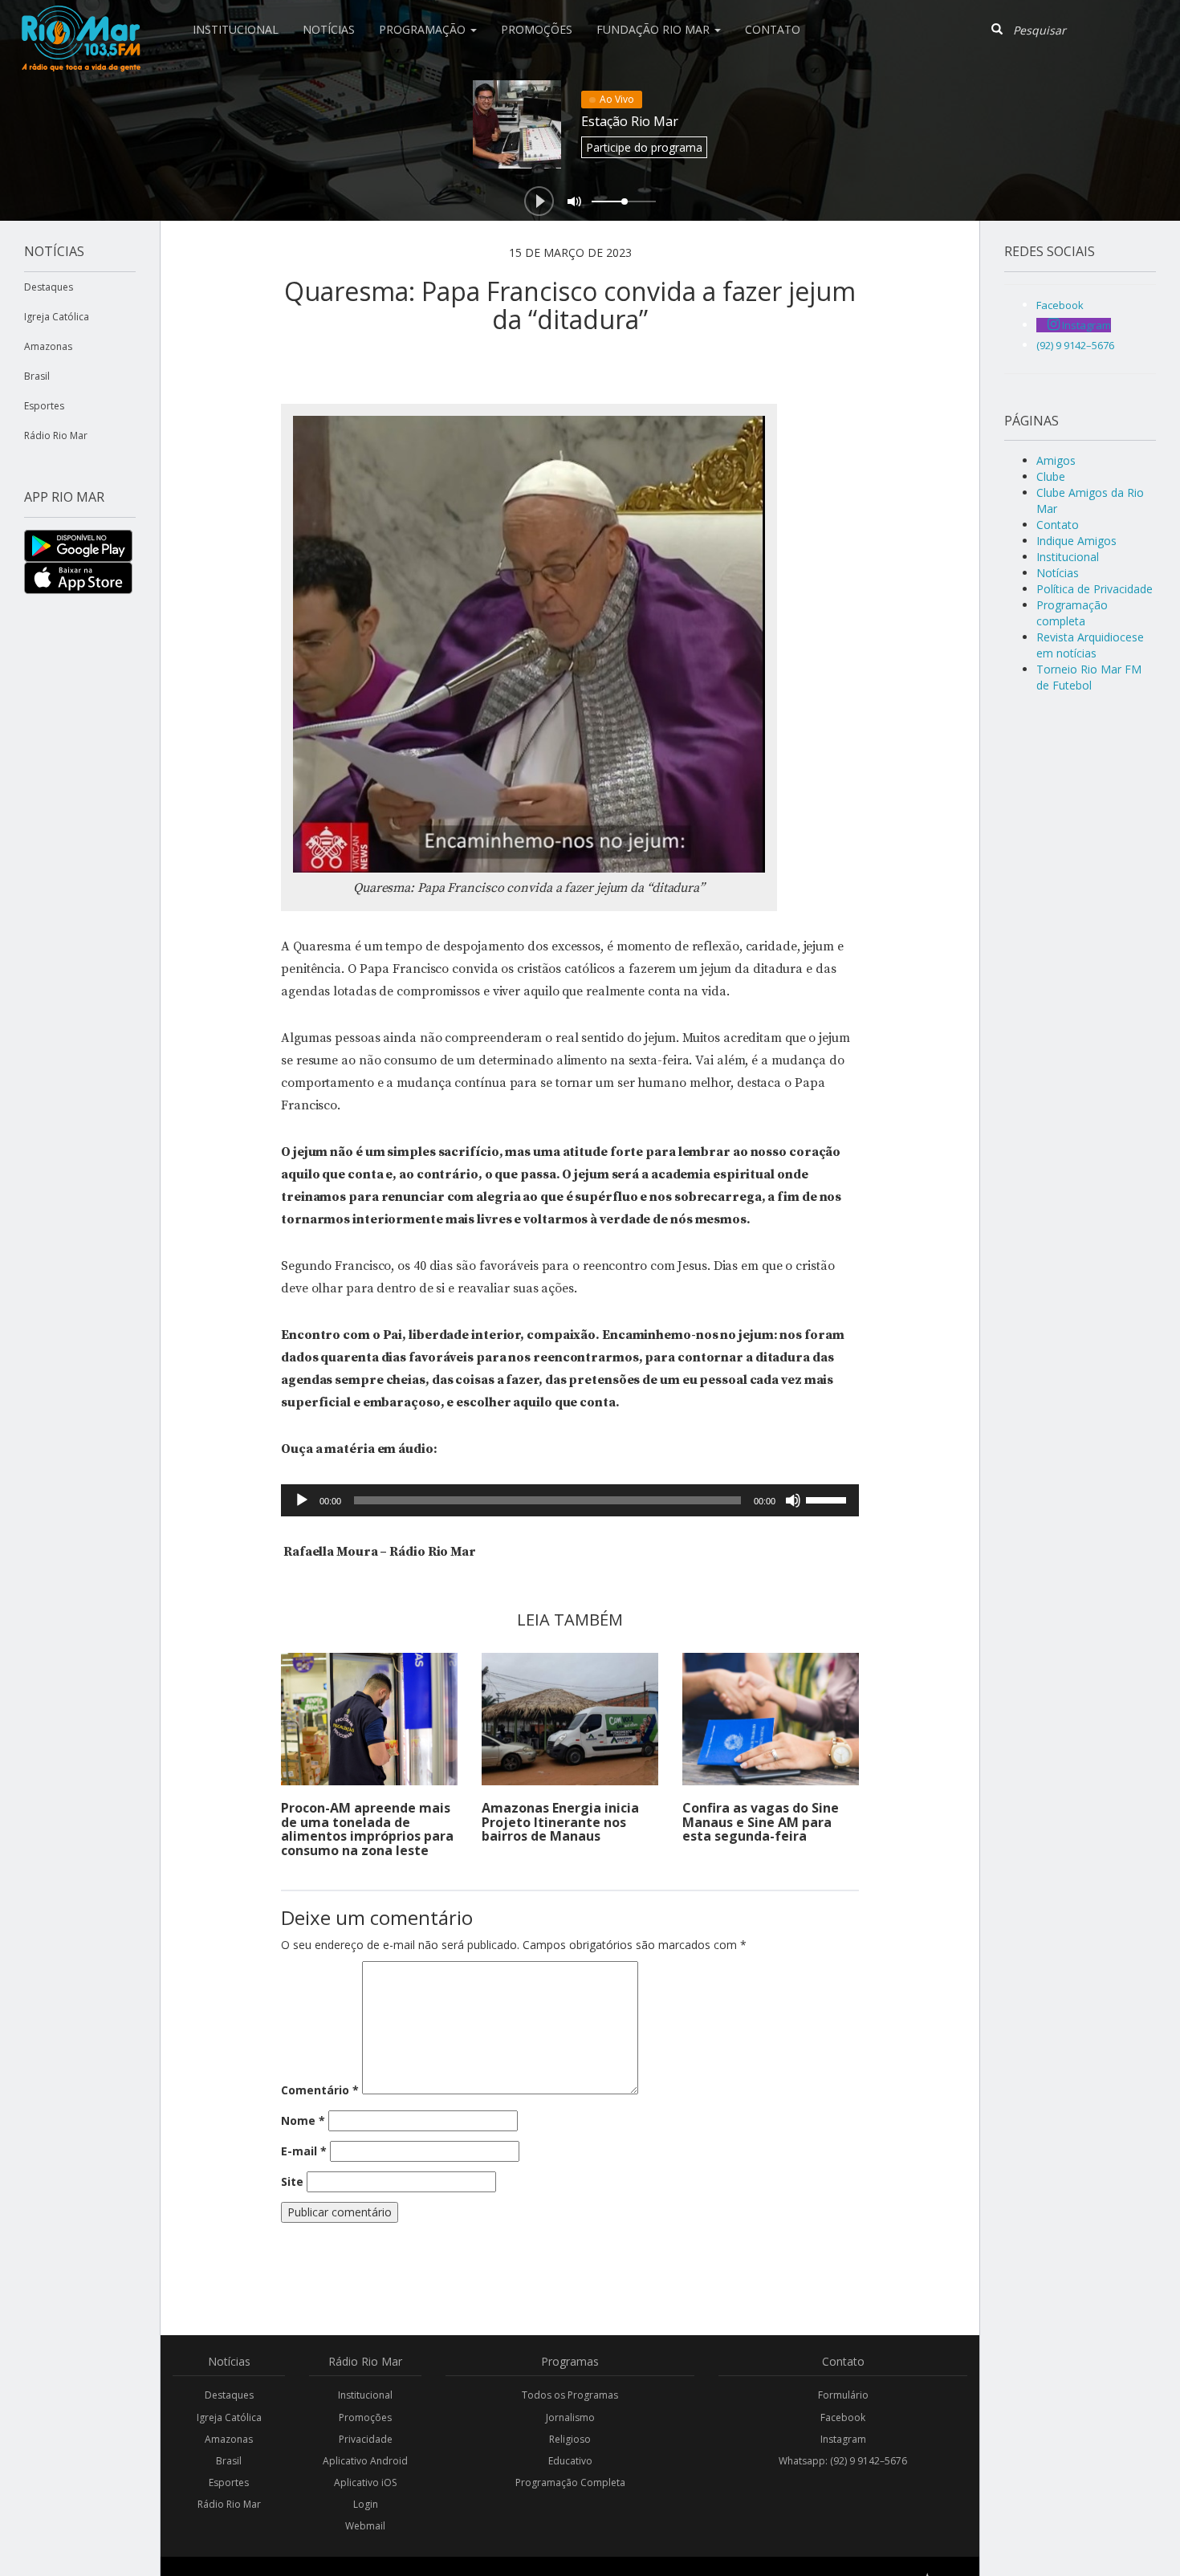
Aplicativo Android (365, 2461)
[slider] (828, 1499)
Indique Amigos (1076, 541)
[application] (570, 1500)
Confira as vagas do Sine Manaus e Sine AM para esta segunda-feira (761, 1822)
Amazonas (48, 346)
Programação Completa (570, 2482)
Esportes (44, 406)
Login (366, 2504)
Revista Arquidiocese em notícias (1090, 645)
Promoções (537, 29)
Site (292, 2181)
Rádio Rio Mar (56, 435)
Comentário (320, 2090)
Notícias (329, 29)
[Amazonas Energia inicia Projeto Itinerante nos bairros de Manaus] (570, 1719)
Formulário (843, 2395)
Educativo (570, 2461)
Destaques (49, 287)
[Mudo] (793, 1500)
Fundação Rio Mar (655, 29)
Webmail (365, 2526)
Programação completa (1072, 613)
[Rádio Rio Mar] (80, 20)
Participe (644, 147)
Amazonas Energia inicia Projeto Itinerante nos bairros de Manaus (560, 1822)
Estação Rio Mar (630, 121)
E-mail (304, 2151)
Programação (424, 29)
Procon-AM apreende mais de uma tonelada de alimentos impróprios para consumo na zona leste (367, 1829)
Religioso (570, 2439)
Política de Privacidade (1095, 589)
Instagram (843, 2439)
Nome (303, 2120)
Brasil (37, 376)
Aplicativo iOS (365, 2482)
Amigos (1056, 460)
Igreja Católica (57, 317)
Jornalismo (570, 2417)
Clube (1051, 476)
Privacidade (366, 2439)
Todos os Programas (570, 2395)
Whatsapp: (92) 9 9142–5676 (843, 2461)
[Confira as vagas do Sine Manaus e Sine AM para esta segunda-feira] (771, 1719)
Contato (773, 29)
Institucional (236, 29)
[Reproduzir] (302, 1500)
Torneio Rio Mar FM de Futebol (1089, 677)
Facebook (843, 2417)
